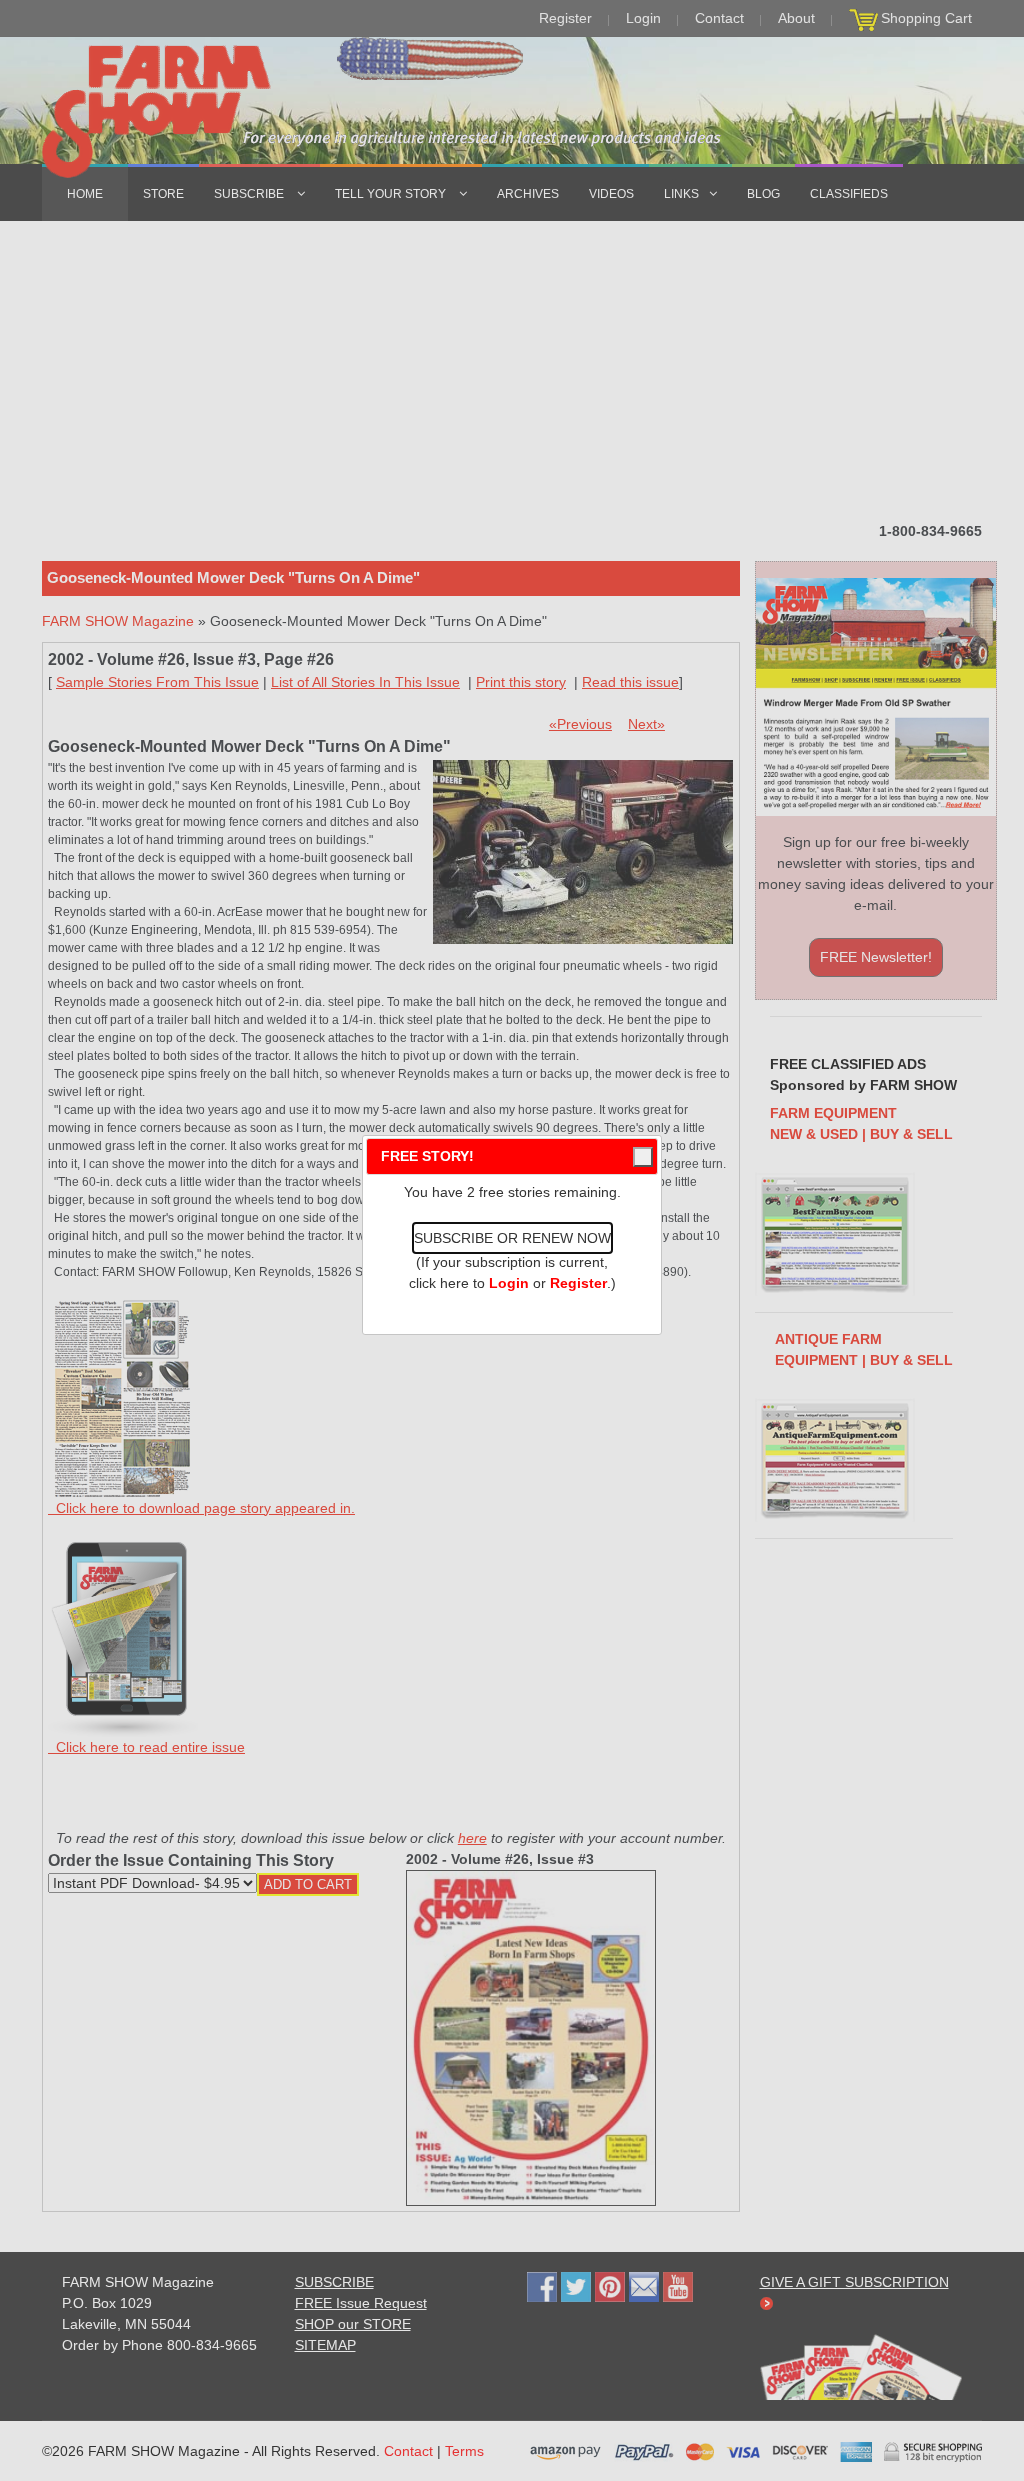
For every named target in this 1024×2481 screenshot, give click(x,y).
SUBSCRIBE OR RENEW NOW (512, 1238)
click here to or (508, 1283)
